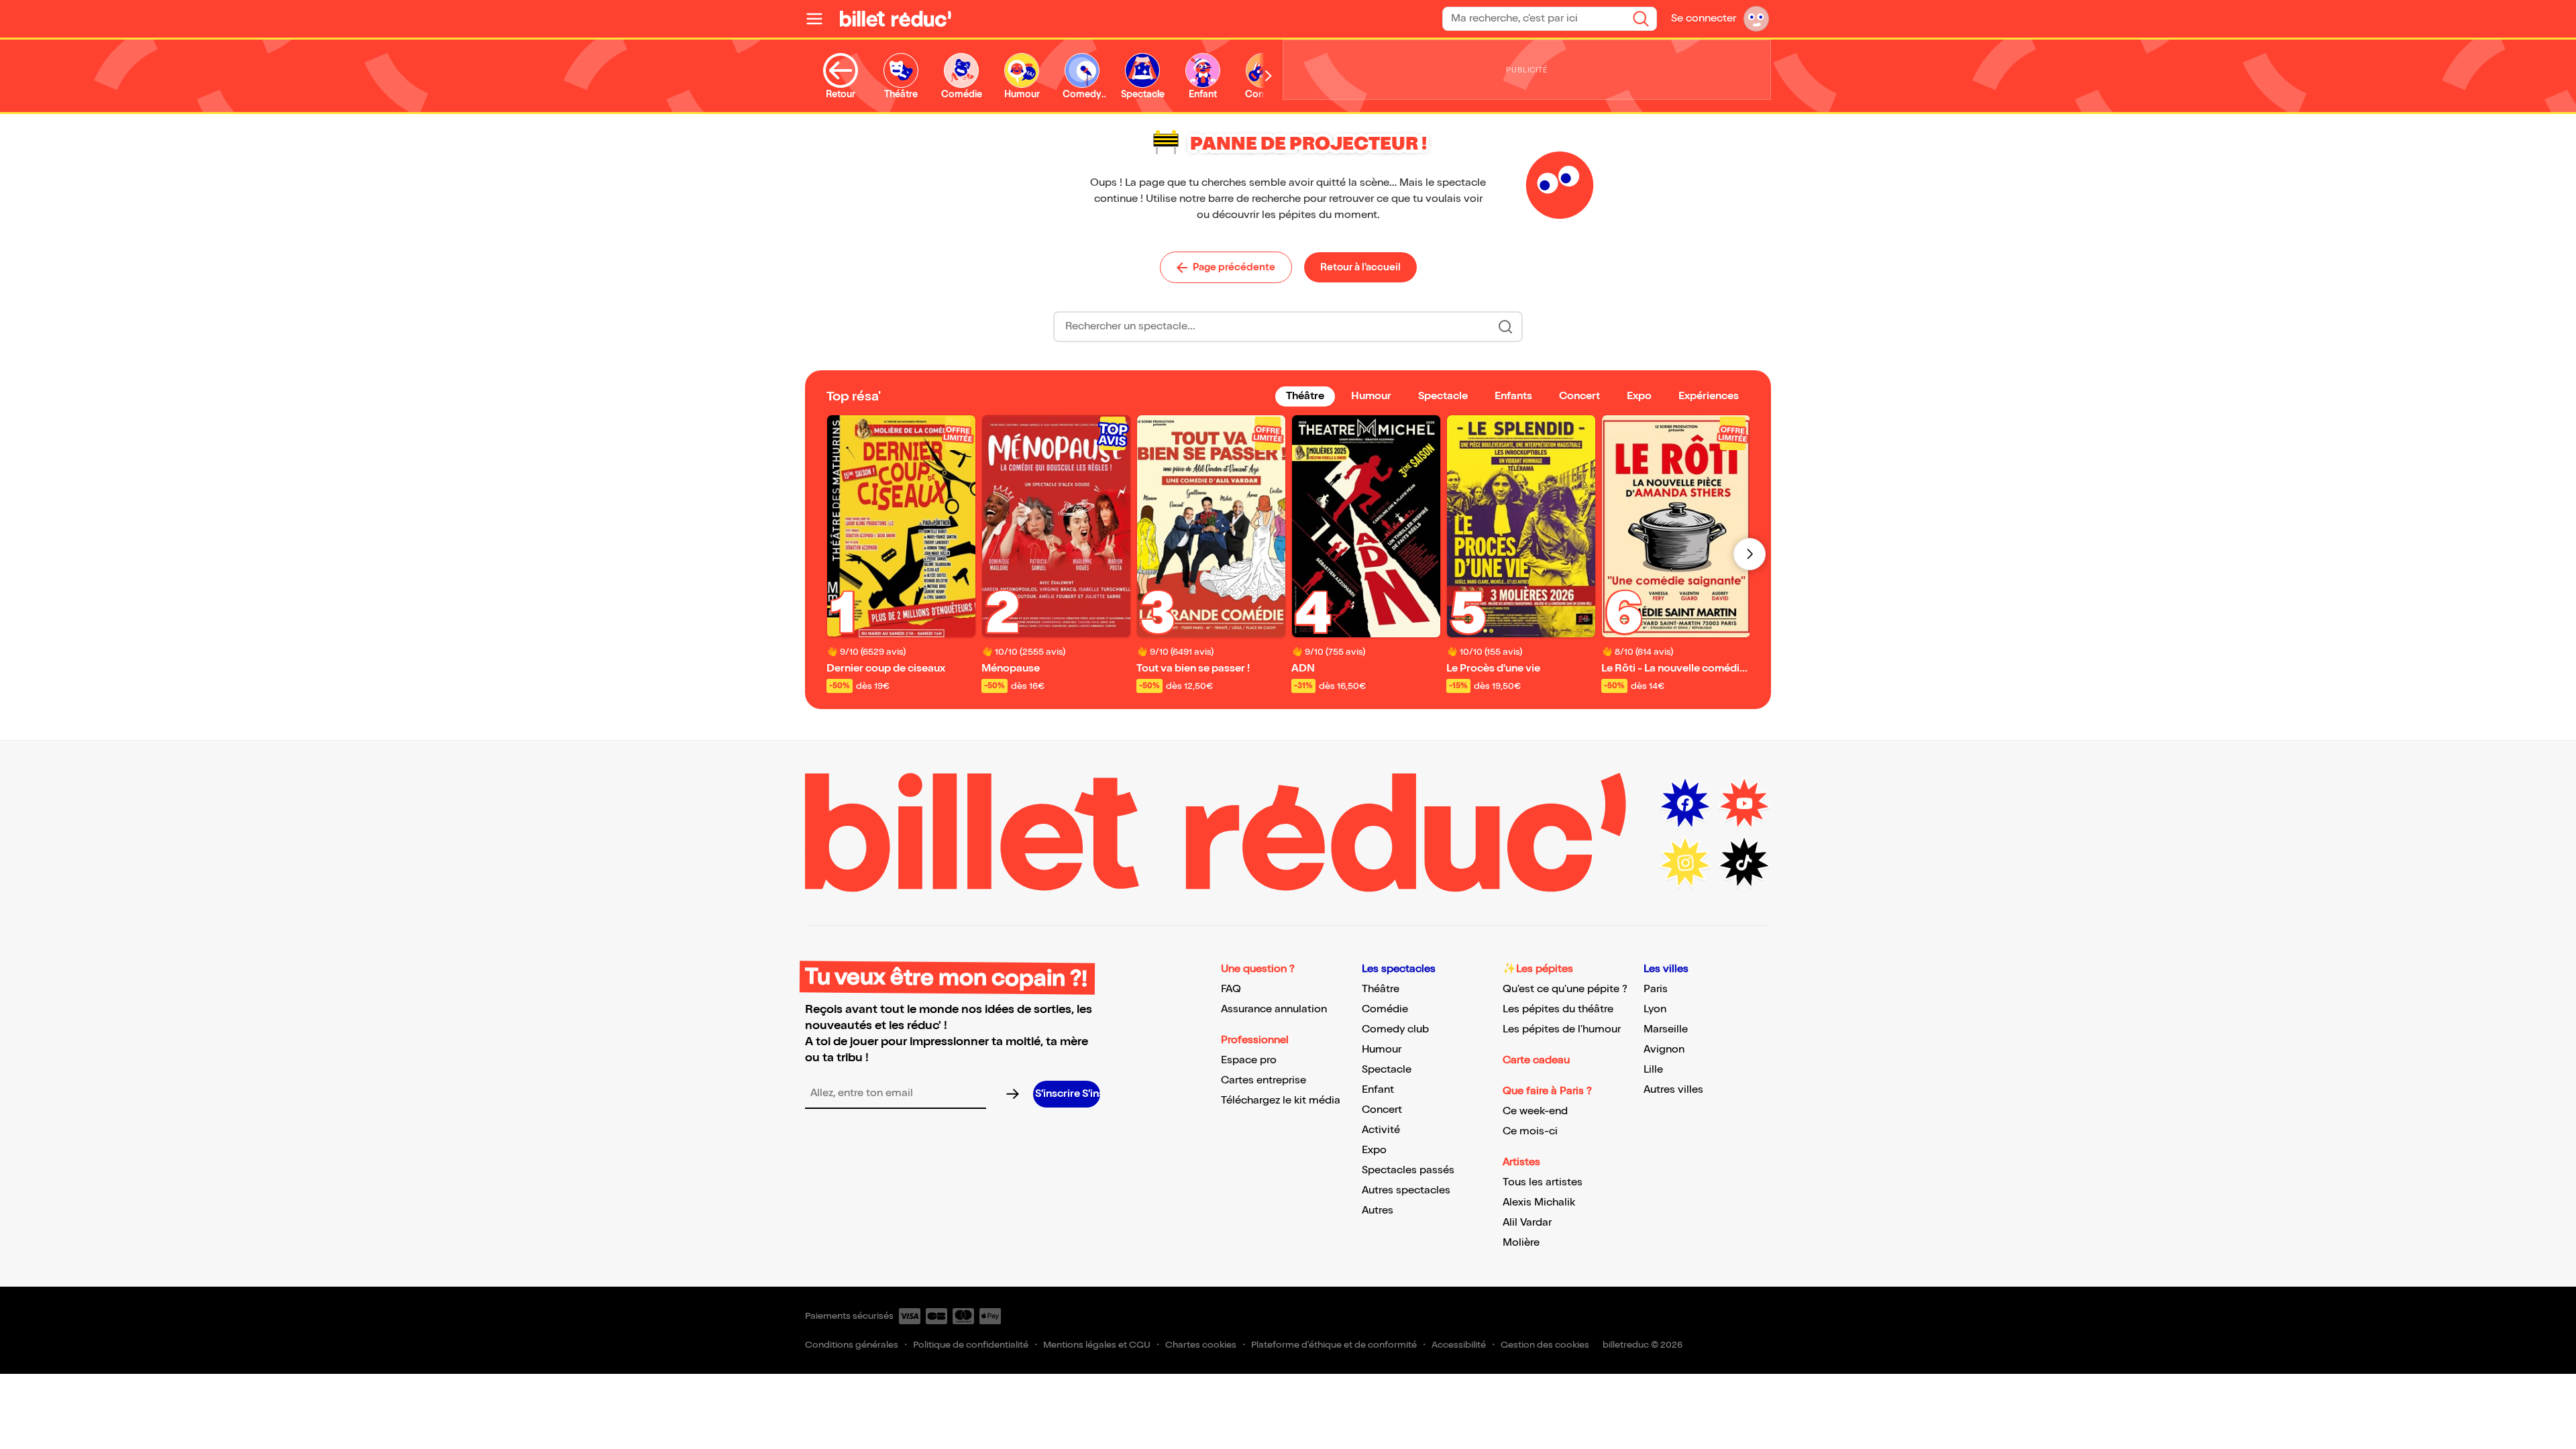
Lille (1653, 1070)
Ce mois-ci (1530, 1131)
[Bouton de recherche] (1505, 327)
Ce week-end (1535, 1111)
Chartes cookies (1201, 1345)
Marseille (1666, 1029)
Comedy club (1395, 1029)
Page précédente (1234, 267)
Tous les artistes (1543, 1182)
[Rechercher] (1641, 19)
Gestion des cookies (1545, 1345)
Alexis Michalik (1539, 1202)
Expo (1374, 1150)
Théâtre (1381, 989)
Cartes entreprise (1264, 1080)
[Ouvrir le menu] (820, 19)
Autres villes (1673, 1090)
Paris (1656, 989)
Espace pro (1249, 1060)
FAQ (1231, 989)
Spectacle (1387, 1070)
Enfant (1378, 1090)
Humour (1382, 1050)
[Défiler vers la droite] (1269, 76)
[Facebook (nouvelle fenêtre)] (1685, 804)
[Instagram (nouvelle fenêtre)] (1685, 863)
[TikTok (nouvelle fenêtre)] (1744, 863)
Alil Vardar (1527, 1223)
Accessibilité (1459, 1345)
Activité (1381, 1130)
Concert (1382, 1110)
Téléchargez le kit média (1281, 1101)
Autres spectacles (1406, 1190)
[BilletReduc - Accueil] (896, 19)
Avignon (1664, 1050)
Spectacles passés (1408, 1170)
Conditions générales (852, 1345)
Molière (1521, 1243)
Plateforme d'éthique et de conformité (1334, 1345)
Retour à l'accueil (1360, 267)
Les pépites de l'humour (1562, 1029)
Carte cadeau (1536, 1060)
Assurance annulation (1274, 1009)
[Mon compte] (1756, 19)
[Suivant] (1750, 554)
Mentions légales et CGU (1097, 1345)
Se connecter (1704, 18)
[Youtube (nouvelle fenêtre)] (1744, 804)
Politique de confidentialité (971, 1345)
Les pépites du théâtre (1558, 1009)
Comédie (1385, 1009)
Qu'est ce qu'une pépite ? (1565, 989)
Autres (1378, 1211)
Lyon (1655, 1009)
